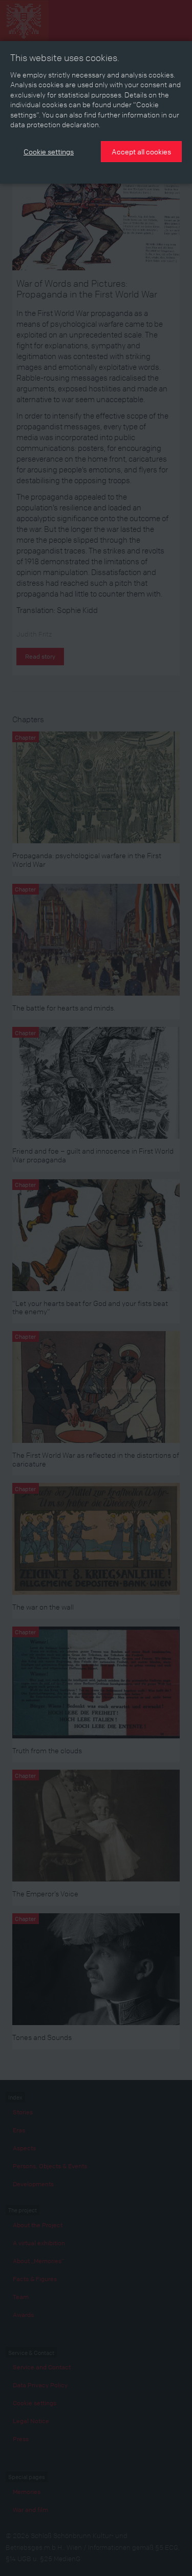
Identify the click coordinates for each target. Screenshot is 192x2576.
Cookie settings (49, 151)
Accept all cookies (141, 151)
